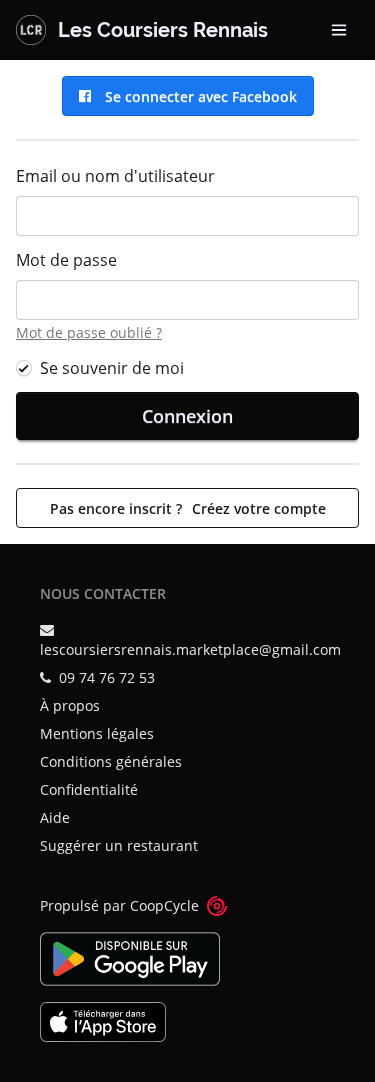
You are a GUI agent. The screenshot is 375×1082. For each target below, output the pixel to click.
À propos (70, 705)
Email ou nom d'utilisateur (115, 176)
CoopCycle (164, 905)
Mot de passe (66, 260)
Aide (55, 817)
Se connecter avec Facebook (197, 96)
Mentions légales (97, 733)
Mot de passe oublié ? (89, 332)
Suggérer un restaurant (119, 845)
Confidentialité (89, 789)
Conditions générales (111, 761)
